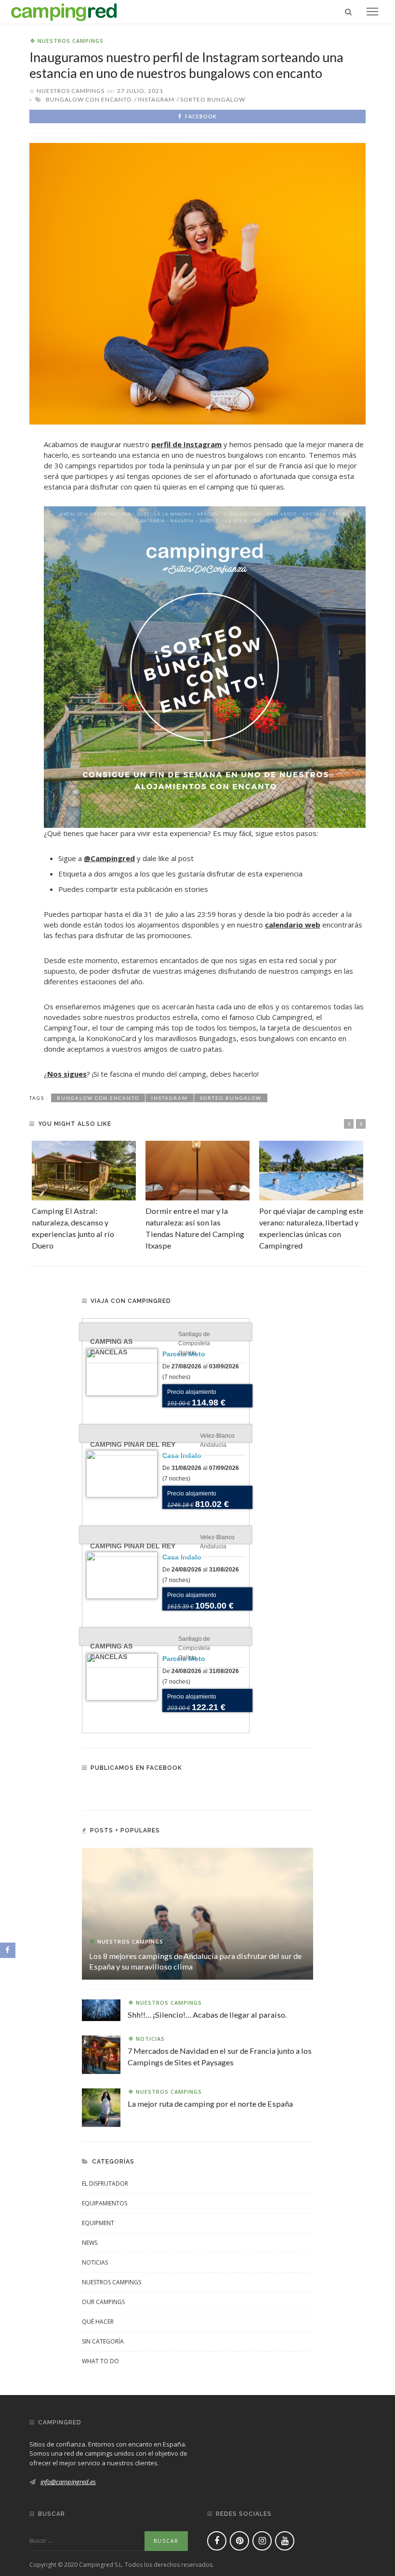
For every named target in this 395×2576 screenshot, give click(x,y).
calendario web (293, 925)
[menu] (372, 12)
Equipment (98, 2223)
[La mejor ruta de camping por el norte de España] (101, 2107)
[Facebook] (217, 2541)
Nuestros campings (71, 41)
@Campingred (109, 858)
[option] (84, 1196)
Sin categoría (103, 2341)
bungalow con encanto (89, 99)
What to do (100, 2361)
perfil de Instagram (186, 444)
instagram (156, 99)
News (90, 2243)
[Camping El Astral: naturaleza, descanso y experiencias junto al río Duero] (84, 1170)
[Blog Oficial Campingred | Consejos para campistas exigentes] (64, 11)
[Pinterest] (239, 2541)
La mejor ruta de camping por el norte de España (210, 2104)
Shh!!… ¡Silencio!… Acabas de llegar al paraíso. (207, 2015)
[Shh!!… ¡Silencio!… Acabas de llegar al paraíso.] (101, 2009)
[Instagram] (262, 2541)
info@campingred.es (68, 2482)
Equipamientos (105, 2203)
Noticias (150, 2039)
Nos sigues (67, 1074)
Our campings (103, 2302)
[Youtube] (285, 2541)
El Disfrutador (105, 2183)
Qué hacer (98, 2322)
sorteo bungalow (213, 99)
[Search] (348, 12)
